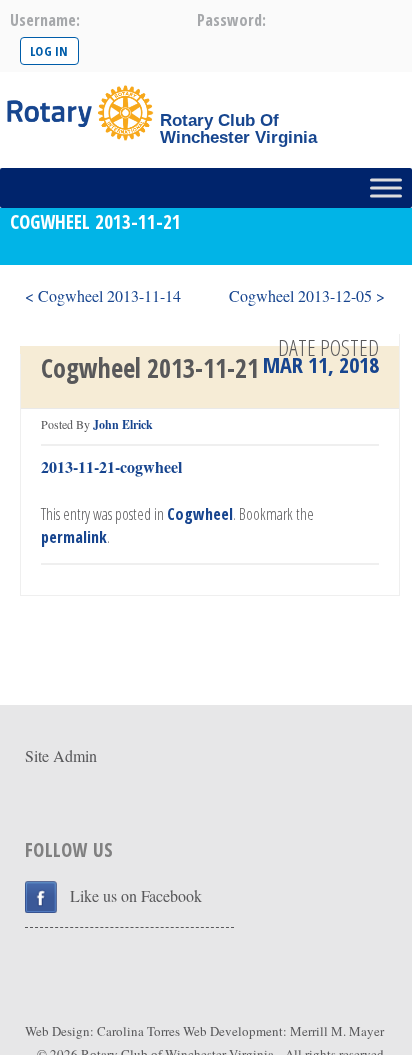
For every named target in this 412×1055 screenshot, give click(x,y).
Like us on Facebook (136, 895)
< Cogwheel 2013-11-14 (103, 295)
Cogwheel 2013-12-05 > (307, 295)
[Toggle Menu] (386, 187)
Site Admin (61, 755)
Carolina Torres (138, 1031)
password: (231, 20)
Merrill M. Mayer (337, 1031)
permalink (74, 537)
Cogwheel (200, 514)
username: (45, 20)
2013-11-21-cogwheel (111, 466)
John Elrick (123, 424)
